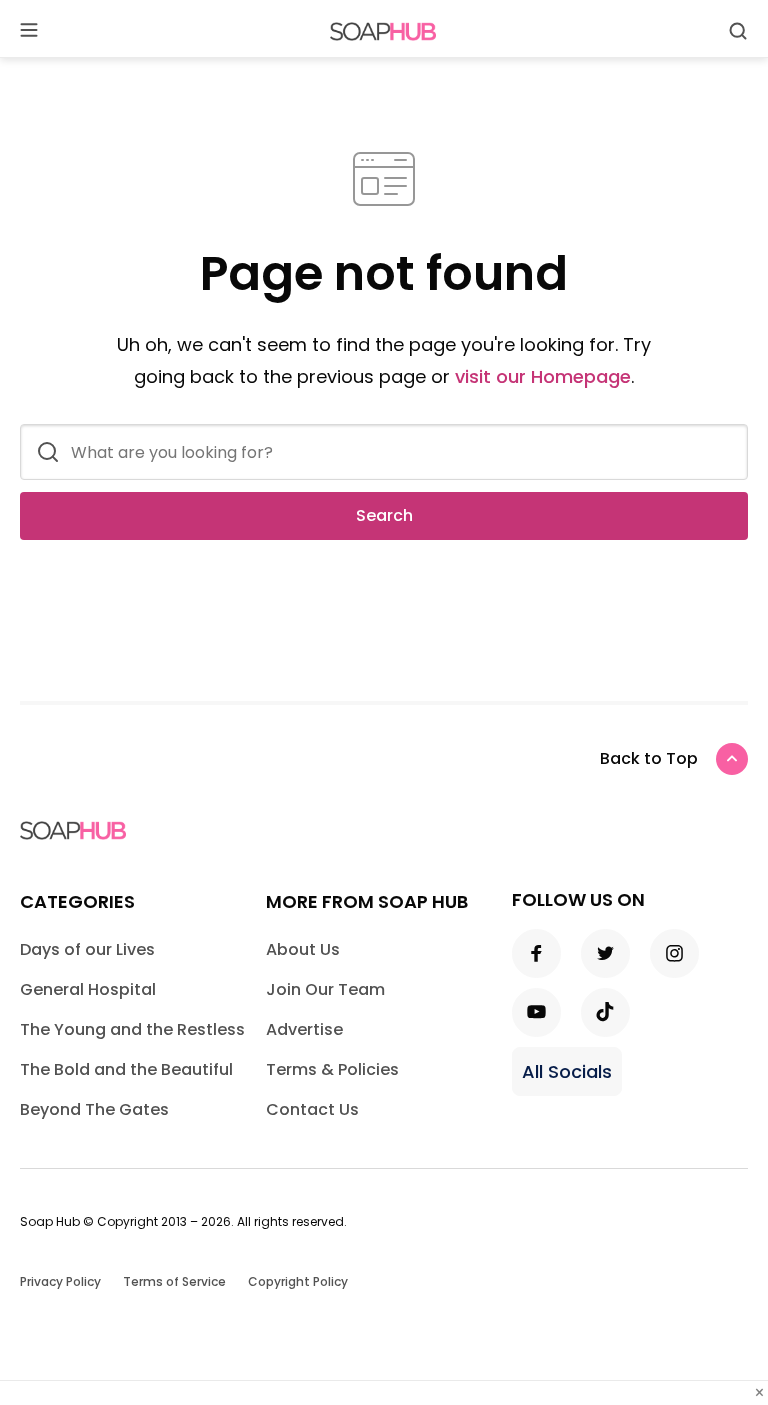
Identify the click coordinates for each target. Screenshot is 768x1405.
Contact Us (312, 1109)
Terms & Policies (332, 1069)
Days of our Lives (87, 949)
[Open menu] (29, 31)
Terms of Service (174, 1281)
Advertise (304, 1029)
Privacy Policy (60, 1281)
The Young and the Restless (132, 1029)
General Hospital (88, 989)
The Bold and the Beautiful (126, 1069)
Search (384, 515)
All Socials (567, 1071)
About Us (303, 949)
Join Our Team (325, 989)
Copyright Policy (298, 1281)
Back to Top (649, 758)
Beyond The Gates (94, 1109)
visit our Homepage (543, 376)
